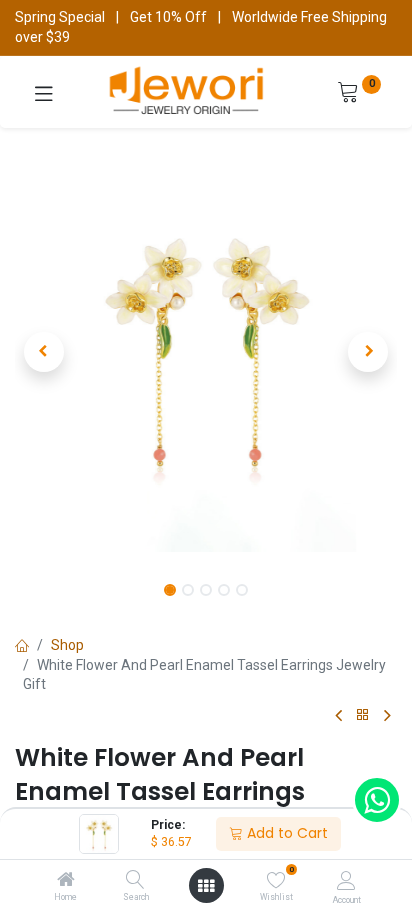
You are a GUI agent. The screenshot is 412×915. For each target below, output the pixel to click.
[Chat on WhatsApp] (377, 800)
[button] (43, 352)
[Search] (135, 881)
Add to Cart (285, 833)
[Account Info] (346, 880)
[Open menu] (206, 886)
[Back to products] (363, 715)
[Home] (66, 881)
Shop (67, 645)
